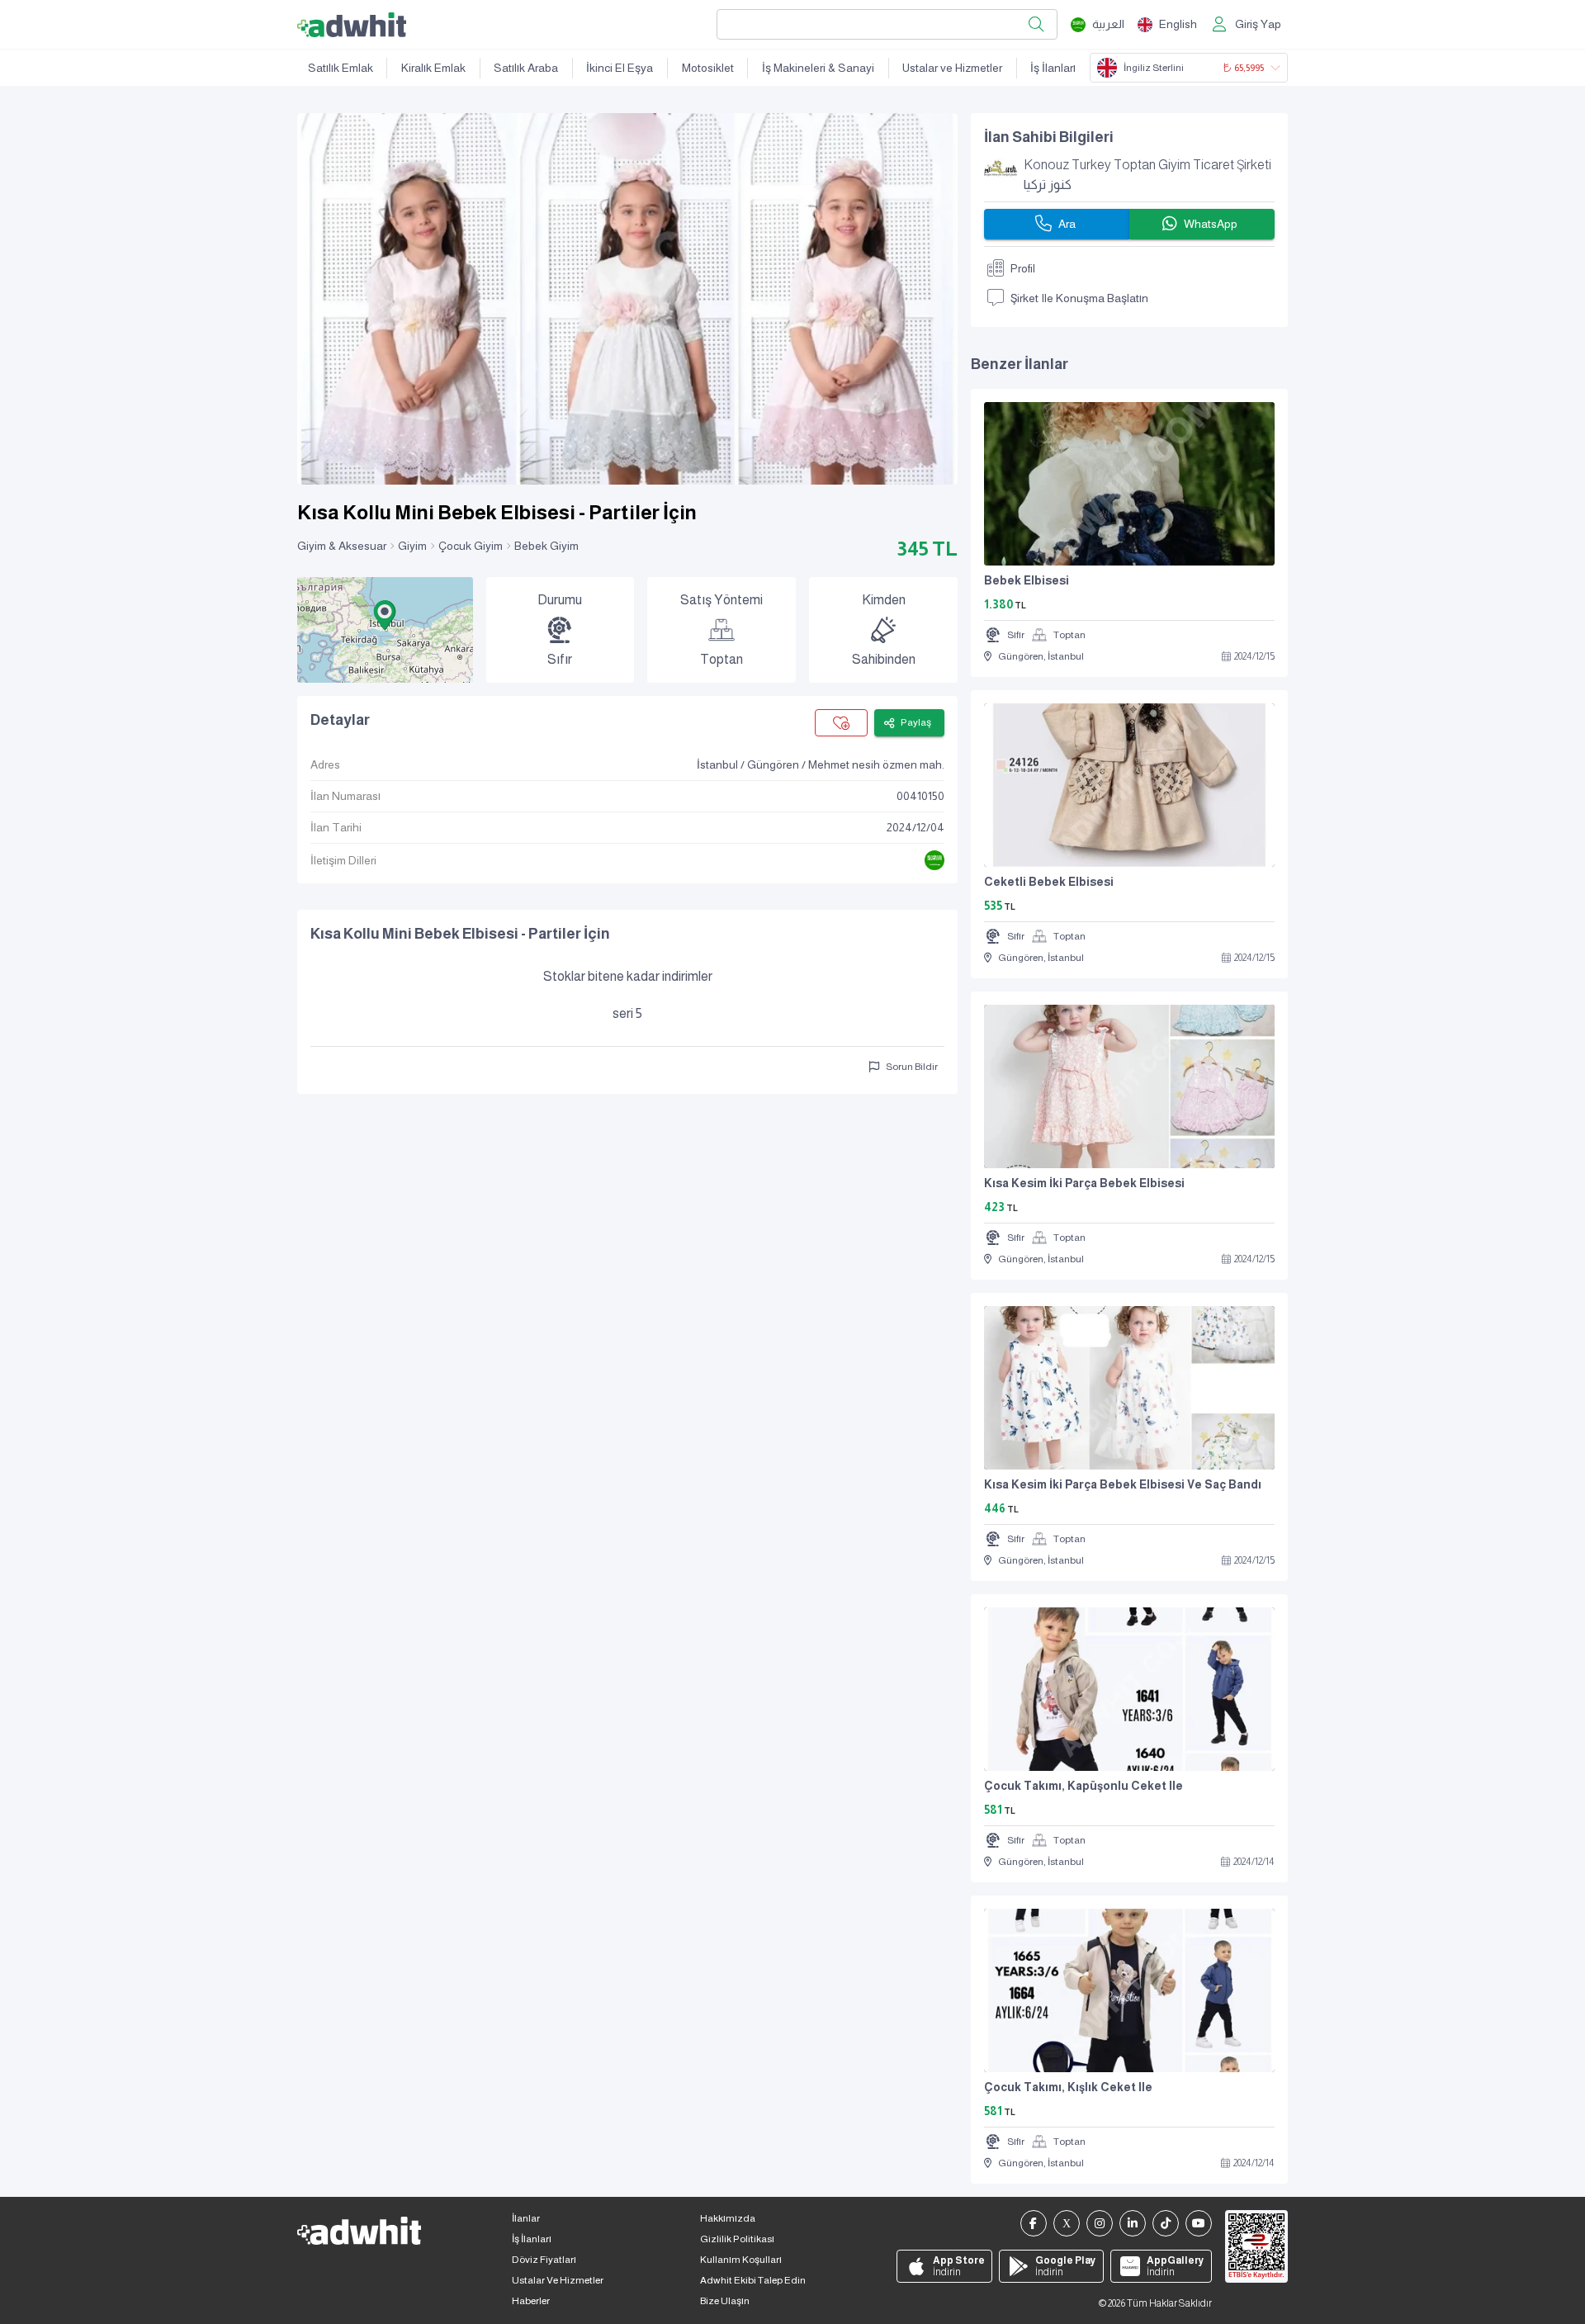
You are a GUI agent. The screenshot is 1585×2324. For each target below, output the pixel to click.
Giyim (412, 546)
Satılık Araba (526, 68)
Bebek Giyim (546, 546)
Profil (1023, 268)
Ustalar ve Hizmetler (952, 68)
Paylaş (916, 722)
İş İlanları (1053, 68)
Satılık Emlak (341, 68)
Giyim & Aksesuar (342, 546)
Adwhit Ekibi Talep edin (753, 2280)
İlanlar (526, 2218)
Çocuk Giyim (471, 546)
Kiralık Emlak (433, 68)
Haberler (531, 2301)
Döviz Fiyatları (544, 2260)
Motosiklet (708, 68)
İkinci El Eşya (620, 68)
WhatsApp (1211, 224)
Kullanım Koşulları (741, 2260)
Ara (1067, 224)
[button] (385, 615)
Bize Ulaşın (725, 2301)
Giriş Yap (1258, 24)
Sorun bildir (912, 1067)
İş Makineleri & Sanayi (818, 68)
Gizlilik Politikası (737, 2239)
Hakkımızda (728, 2218)
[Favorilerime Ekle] (841, 723)
